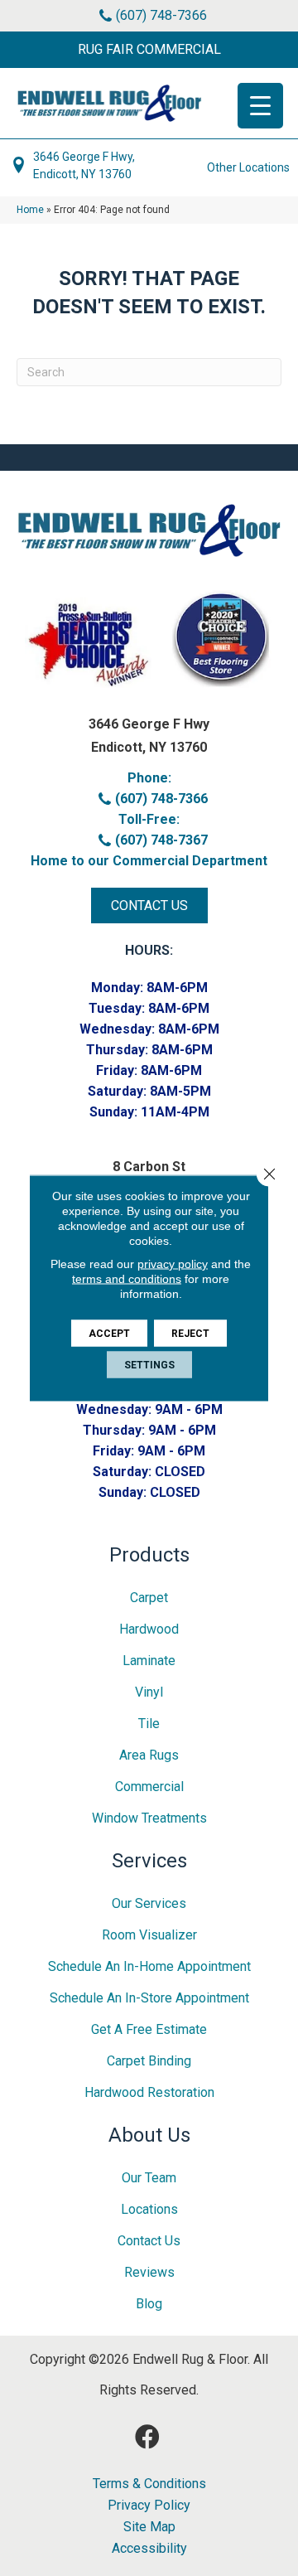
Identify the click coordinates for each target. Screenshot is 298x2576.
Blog (149, 2304)
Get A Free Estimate (149, 2029)
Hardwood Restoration (149, 2092)
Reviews (149, 2272)
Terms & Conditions (149, 2484)
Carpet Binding (149, 2061)
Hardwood (149, 1629)
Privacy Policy (149, 2506)
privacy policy (173, 1264)
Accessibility (149, 2549)
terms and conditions (127, 1279)
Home (30, 210)
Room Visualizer (149, 1935)
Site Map (149, 2527)
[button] (149, 50)
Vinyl (149, 1692)
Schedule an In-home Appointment (149, 1966)
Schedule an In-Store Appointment (149, 1998)
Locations (149, 2209)
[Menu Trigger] (260, 106)
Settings (149, 1365)
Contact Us (149, 2241)
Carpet (149, 1598)
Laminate (149, 1661)
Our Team (149, 2178)
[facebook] (147, 2437)
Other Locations (248, 167)
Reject (190, 1334)
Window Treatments (149, 1818)
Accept (109, 1334)
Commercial (149, 1787)
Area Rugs (149, 1755)
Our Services (149, 1903)
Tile (149, 1724)
